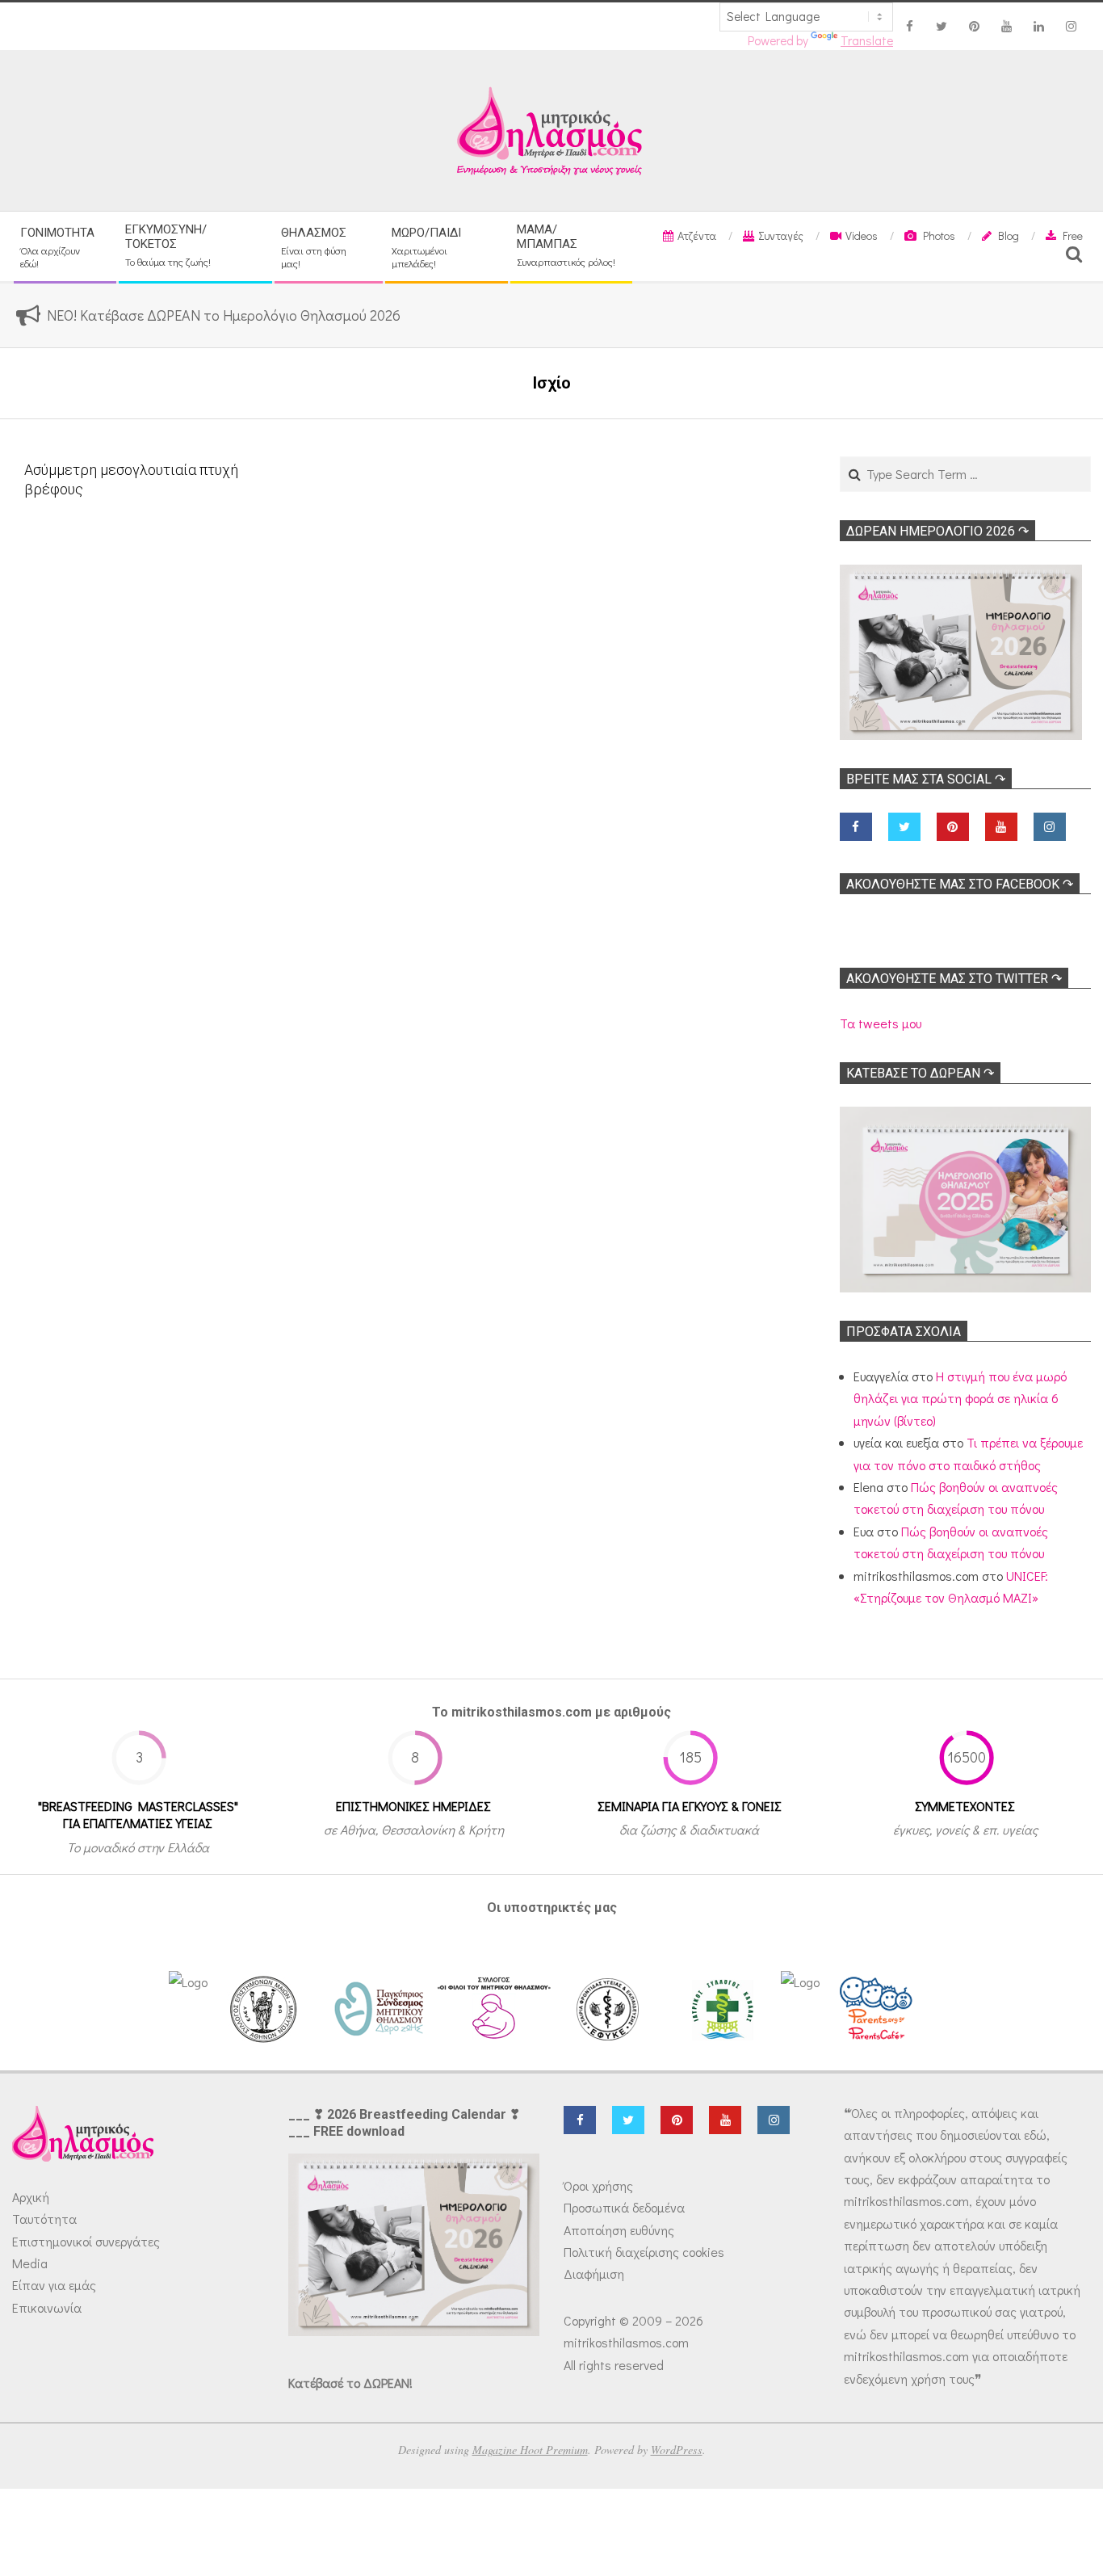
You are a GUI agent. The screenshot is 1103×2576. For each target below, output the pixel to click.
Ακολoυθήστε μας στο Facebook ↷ (960, 884)
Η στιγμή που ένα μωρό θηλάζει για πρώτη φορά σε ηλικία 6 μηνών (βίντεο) (960, 1398)
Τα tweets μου (881, 1023)
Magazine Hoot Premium (530, 2450)
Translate (867, 40)
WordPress (677, 2450)
